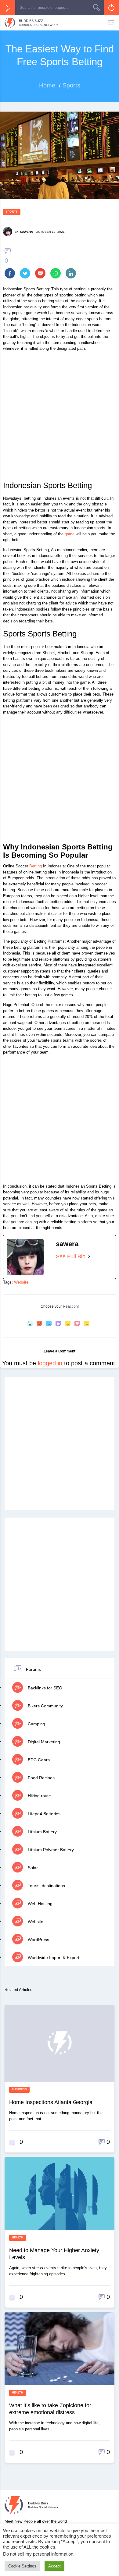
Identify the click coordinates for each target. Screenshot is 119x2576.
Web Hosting (40, 1904)
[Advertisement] (60, 418)
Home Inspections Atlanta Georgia (51, 2102)
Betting (36, 866)
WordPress (38, 1940)
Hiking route (39, 1796)
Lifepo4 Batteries (43, 1814)
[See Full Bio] (89, 1257)
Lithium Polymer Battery (50, 1850)
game (70, 534)
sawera (26, 232)
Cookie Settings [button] (22, 2566)
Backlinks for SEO (44, 1688)
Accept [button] (54, 2566)
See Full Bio (71, 1256)
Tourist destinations (46, 1886)
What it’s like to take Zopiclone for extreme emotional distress (50, 2409)
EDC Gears (38, 1760)
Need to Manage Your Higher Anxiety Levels (54, 2254)
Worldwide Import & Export (53, 1958)
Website (21, 1282)
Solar (32, 1868)
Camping (36, 1724)
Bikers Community (45, 1706)
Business (19, 2089)
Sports (12, 212)
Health (18, 2238)
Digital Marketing (43, 1742)
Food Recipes (41, 1778)
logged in (50, 1363)
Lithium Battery (42, 1832)
